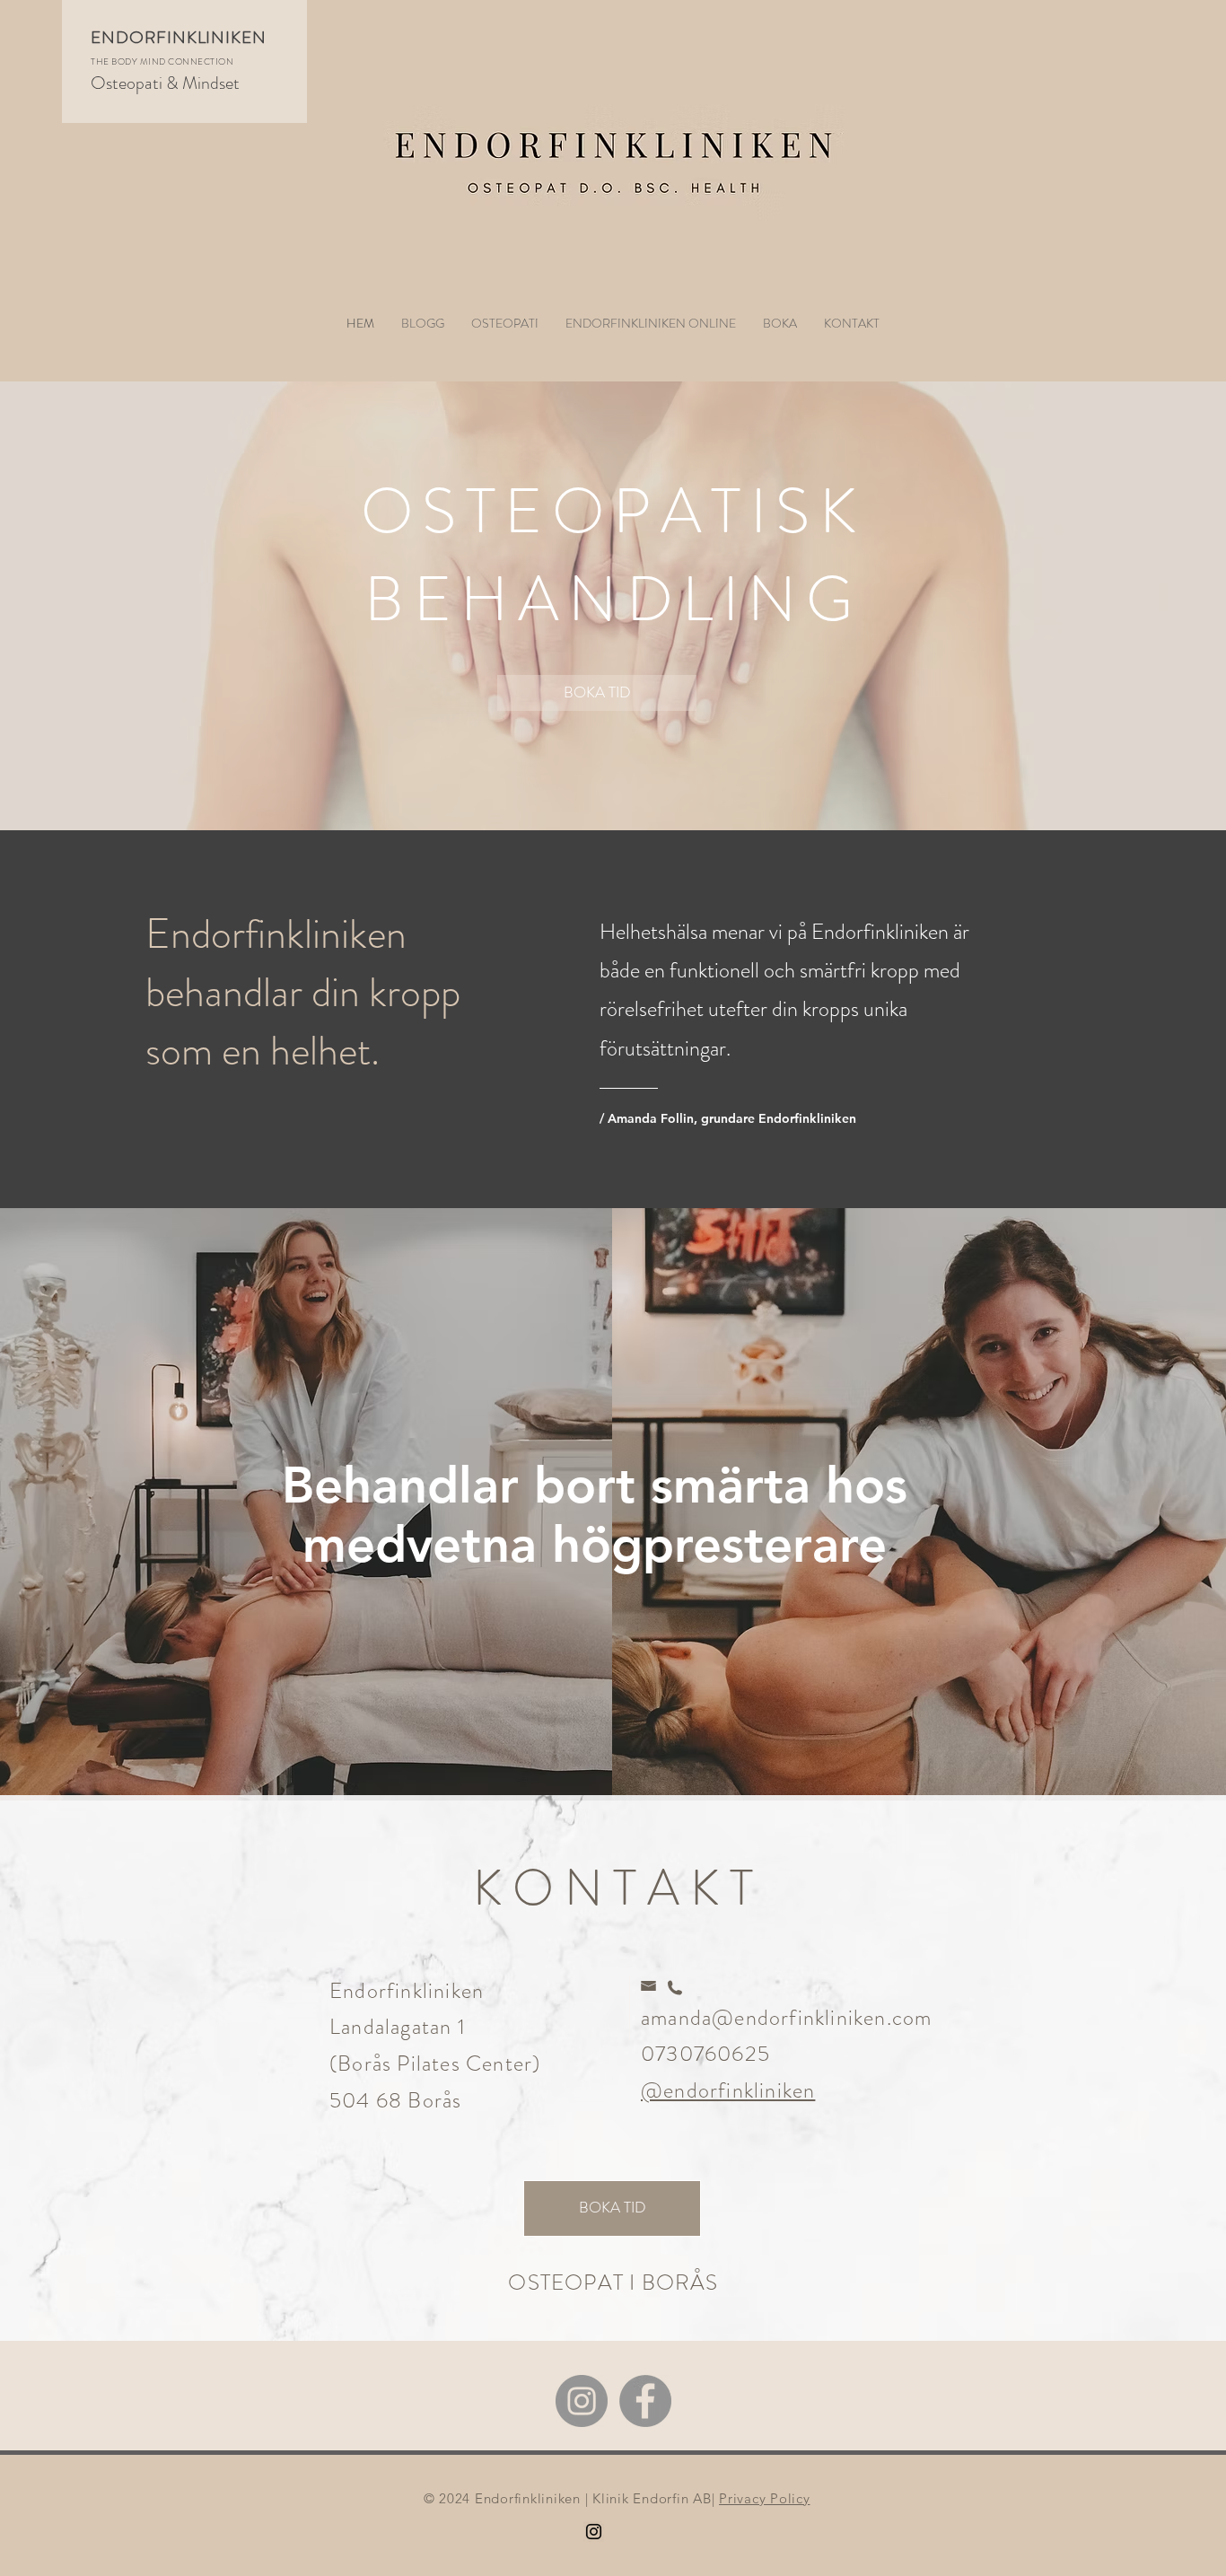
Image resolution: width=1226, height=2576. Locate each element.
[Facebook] (645, 2401)
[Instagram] (582, 2401)
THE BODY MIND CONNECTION (162, 61)
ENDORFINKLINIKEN (179, 37)
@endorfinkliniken (728, 2090)
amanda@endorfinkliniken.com (786, 2018)
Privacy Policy (765, 2498)
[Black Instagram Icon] (594, 2532)
